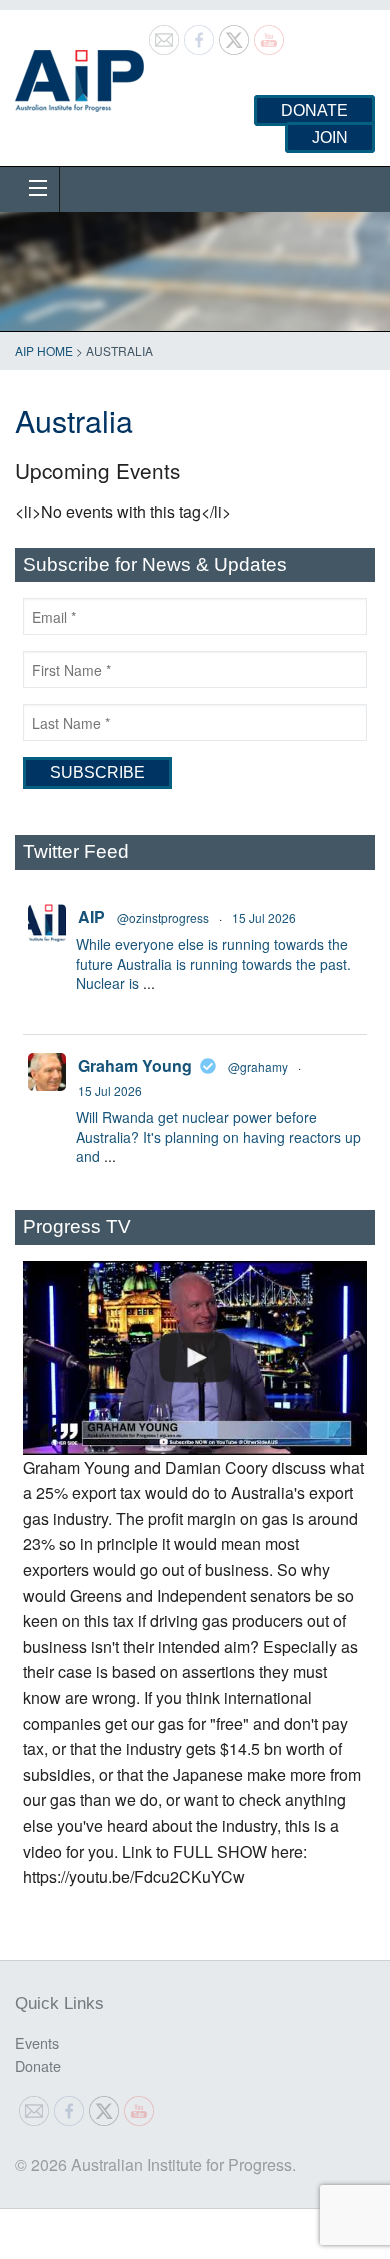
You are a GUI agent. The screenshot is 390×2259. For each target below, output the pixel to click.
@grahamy (258, 1066)
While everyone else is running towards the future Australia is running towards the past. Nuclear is (213, 963)
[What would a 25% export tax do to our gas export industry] (195, 1358)
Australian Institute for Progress (79, 74)
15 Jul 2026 (264, 917)
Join (330, 137)
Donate (314, 110)
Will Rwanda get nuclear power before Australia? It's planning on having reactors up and (218, 1136)
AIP (91, 916)
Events (37, 2042)
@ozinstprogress (163, 917)
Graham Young (135, 1065)
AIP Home (44, 350)
